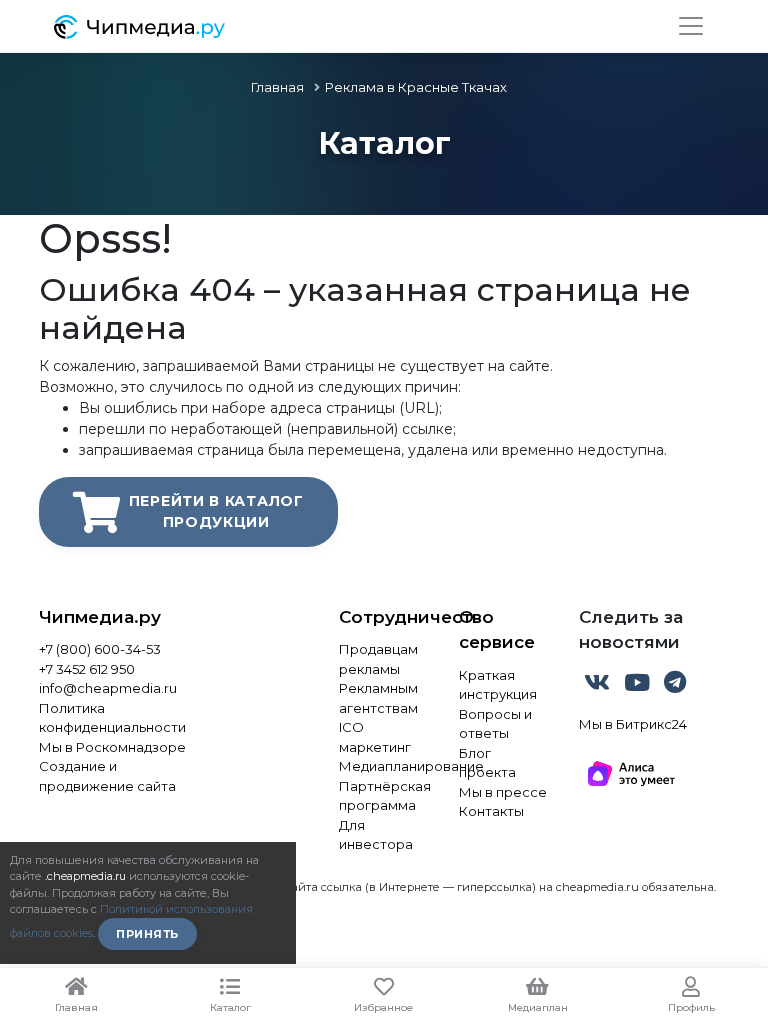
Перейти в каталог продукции (216, 511)
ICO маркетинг (375, 737)
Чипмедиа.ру (100, 617)
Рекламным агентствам (378, 698)
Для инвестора (376, 835)
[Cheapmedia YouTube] (639, 686)
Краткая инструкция (498, 685)
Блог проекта (487, 763)
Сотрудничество (384, 617)
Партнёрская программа (384, 796)
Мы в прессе (503, 792)
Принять (147, 934)
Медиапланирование (384, 766)
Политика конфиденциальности (112, 718)
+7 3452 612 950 (87, 669)
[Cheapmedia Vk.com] (599, 686)
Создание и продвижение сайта (107, 776)
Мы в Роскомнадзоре (112, 747)
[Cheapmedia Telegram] (675, 686)
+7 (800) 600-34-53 (100, 649)
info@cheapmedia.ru (108, 688)
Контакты (491, 811)
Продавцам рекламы (378, 659)
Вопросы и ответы (495, 724)
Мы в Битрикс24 (633, 724)
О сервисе (497, 630)
